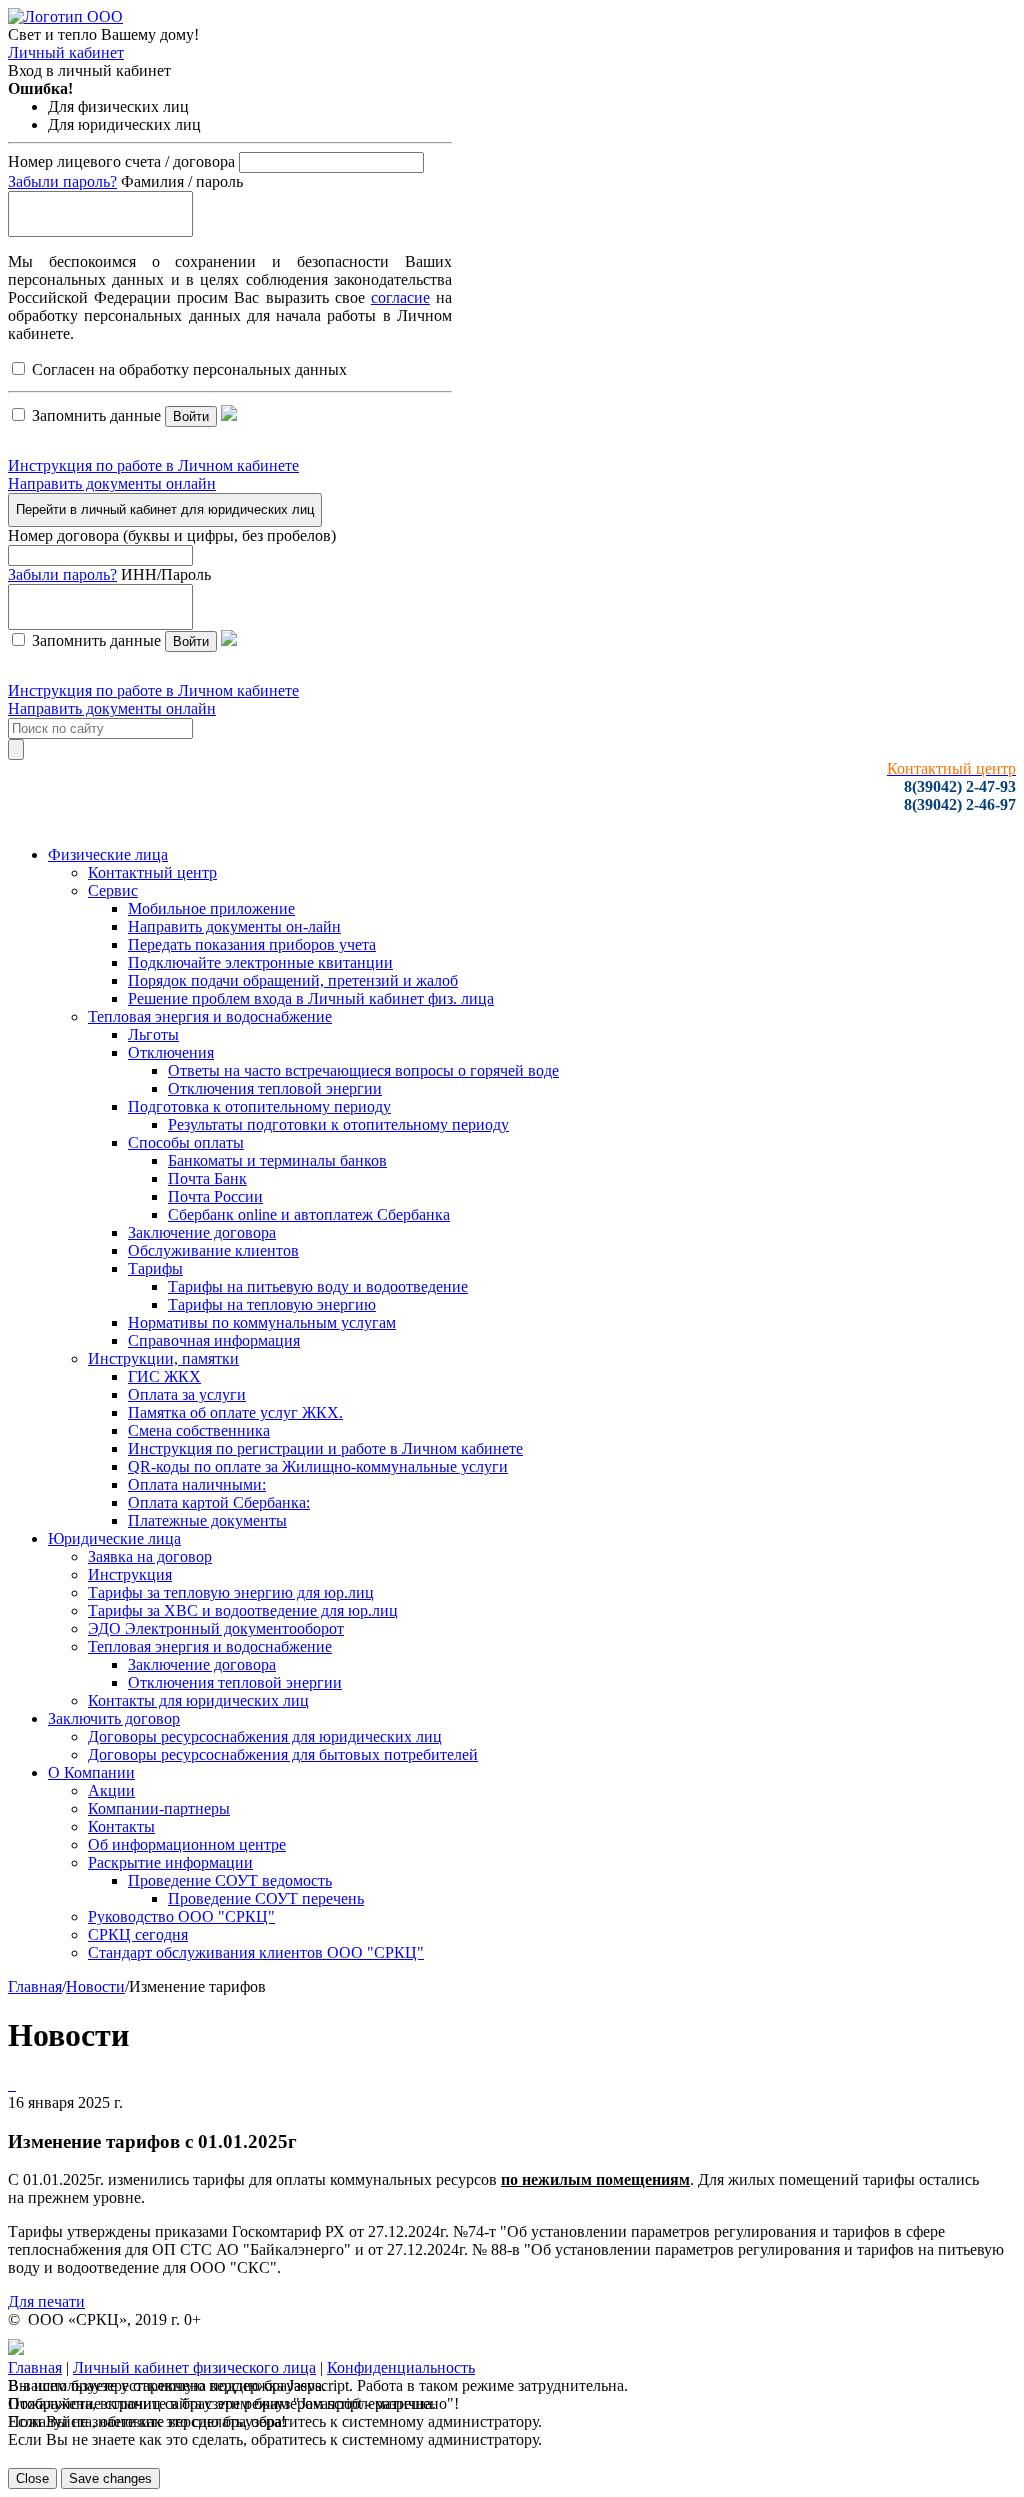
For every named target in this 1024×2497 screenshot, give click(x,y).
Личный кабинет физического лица (194, 2367)
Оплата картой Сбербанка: (219, 1502)
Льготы (153, 1034)
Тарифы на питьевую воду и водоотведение (318, 1286)
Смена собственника (199, 1430)
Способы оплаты (186, 1142)
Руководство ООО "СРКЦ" (181, 1916)
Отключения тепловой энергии (275, 1088)
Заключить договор (114, 1718)
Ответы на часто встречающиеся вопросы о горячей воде (363, 1070)
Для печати (46, 2301)
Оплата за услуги (187, 1394)
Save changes (110, 2478)
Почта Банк (207, 1178)
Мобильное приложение (211, 908)
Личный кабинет (66, 52)
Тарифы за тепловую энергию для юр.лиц (231, 1592)
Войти (191, 416)
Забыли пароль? (62, 181)
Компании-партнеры (159, 1808)
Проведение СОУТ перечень (266, 1898)
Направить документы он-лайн (234, 926)
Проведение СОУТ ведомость (230, 1880)
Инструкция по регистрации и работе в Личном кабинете (325, 1448)
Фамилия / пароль (182, 181)
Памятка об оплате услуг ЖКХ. (235, 1412)
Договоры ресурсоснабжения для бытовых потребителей (283, 1754)
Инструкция (130, 1574)
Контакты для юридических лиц (198, 1700)
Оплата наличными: (197, 1484)
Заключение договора (202, 1232)
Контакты (121, 1826)
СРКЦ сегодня (138, 1934)
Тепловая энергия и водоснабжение (210, 1016)
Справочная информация (214, 1340)
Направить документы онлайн (112, 483)
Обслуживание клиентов (213, 1250)
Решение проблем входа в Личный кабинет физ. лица (311, 998)
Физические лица (108, 854)
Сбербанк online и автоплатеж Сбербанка (309, 1214)
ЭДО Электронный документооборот (216, 1628)
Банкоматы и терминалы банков (277, 1160)
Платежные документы (207, 1520)
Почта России (215, 1196)
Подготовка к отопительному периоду (259, 1106)
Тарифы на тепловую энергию (272, 1304)
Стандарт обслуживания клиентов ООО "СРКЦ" (256, 1952)
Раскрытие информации (170, 1862)
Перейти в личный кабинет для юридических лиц (165, 509)
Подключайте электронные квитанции (260, 962)
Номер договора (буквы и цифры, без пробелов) (172, 535)
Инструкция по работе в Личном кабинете (153, 465)
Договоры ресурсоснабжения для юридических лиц (265, 1736)
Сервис (113, 890)
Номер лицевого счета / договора (121, 161)
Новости (95, 1986)
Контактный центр (152, 872)
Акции (111, 1790)
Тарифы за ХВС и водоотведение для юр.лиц (243, 1610)
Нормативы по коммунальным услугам (262, 1322)
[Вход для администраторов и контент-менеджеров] (16, 2349)
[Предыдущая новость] (14, 2084)
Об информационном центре (187, 1844)
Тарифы (155, 1268)
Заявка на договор (150, 1556)
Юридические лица (114, 1538)
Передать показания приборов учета (252, 944)
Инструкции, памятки (163, 1358)
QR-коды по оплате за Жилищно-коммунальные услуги (318, 1466)
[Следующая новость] (10, 2084)
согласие (400, 297)
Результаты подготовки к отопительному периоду (338, 1124)
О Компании (91, 1772)
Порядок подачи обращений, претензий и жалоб (293, 980)
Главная (35, 1986)
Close (32, 2478)
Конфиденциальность (401, 2367)
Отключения (171, 1052)
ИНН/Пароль (166, 574)
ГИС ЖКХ (164, 1376)
